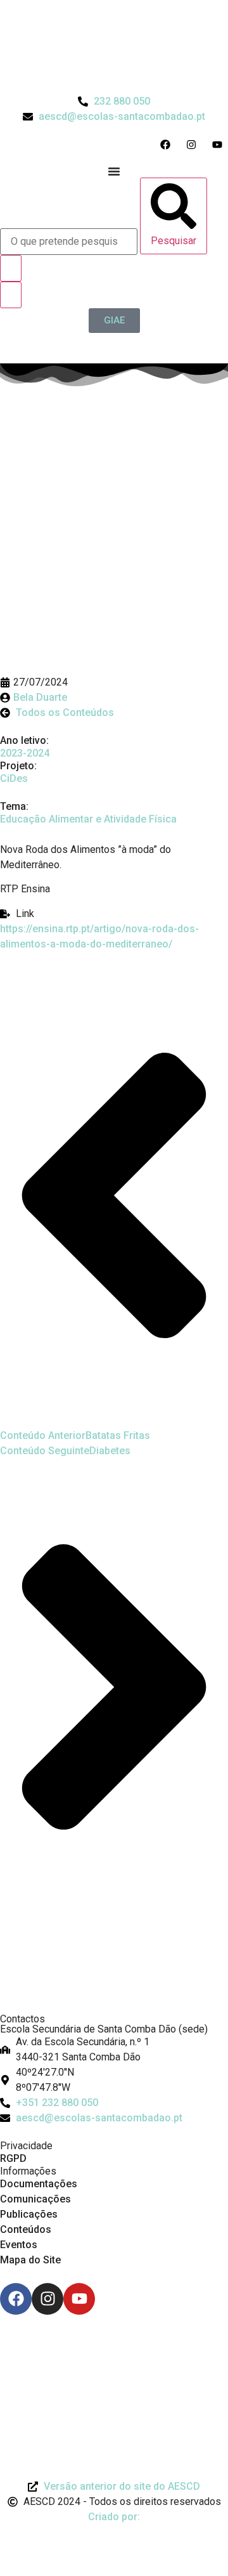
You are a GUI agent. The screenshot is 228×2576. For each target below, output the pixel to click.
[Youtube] (79, 2299)
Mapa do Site (30, 2260)
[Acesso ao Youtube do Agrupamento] (220, 145)
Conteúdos (26, 2229)
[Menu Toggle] (114, 171)
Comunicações (35, 2199)
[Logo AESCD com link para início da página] (114, 1982)
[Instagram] (47, 2299)
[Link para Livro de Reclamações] (114, 2350)
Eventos (19, 2245)
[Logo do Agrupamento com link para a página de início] (114, 47)
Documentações (39, 2184)
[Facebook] (16, 2299)
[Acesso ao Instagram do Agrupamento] (194, 145)
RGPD (13, 2158)
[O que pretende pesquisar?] (69, 242)
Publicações (29, 2214)
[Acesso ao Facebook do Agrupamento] (168, 145)
